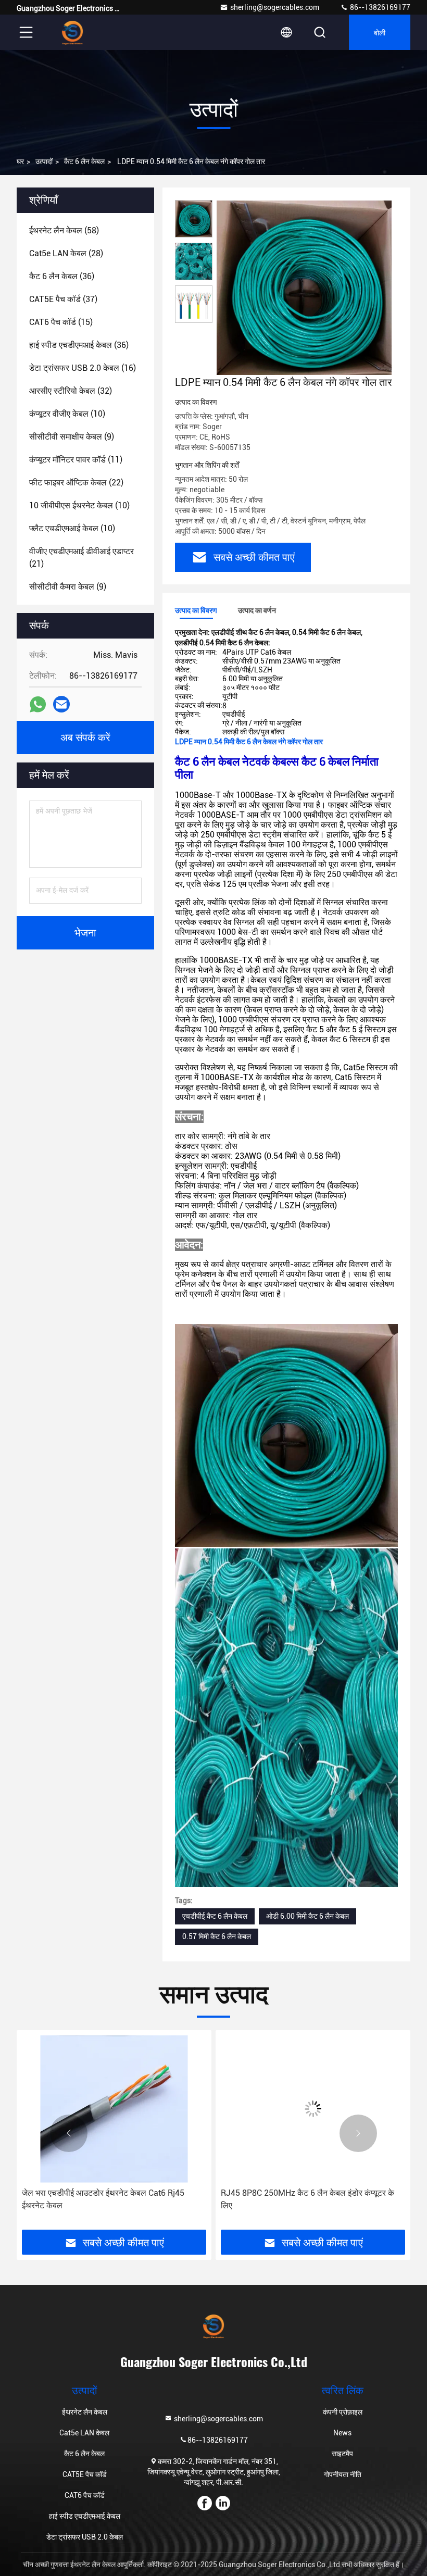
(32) (71, 391)
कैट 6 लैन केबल (84, 161)
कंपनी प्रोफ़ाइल (343, 2412)
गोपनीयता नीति (343, 2474)
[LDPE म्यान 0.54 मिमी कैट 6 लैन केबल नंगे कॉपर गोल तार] (304, 287)
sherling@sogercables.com (275, 7)
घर (20, 161)
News (342, 2433)
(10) (67, 414)
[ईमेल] (61, 704)
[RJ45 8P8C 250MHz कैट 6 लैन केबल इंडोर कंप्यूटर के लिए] (114, 2109)
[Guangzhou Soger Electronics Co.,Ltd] (72, 32)
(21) (81, 558)
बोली (380, 32)
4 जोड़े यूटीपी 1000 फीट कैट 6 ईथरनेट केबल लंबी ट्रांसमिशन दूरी (297, 2199)
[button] (69, 2133)
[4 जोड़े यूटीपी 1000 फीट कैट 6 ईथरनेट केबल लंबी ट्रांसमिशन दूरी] (313, 2109)
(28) (66, 253)
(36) (62, 276)
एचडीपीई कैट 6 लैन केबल (215, 1916)
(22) (76, 483)
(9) (72, 437)
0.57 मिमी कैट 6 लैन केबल (217, 1936)
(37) (63, 299)
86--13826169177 (379, 7)
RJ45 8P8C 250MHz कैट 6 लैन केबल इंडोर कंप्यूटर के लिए (109, 2199)
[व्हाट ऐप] (38, 704)
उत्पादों (44, 161)
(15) (61, 322)
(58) (64, 230)
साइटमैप (342, 2454)
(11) (76, 460)
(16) (83, 368)
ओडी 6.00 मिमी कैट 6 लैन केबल (307, 1916)
